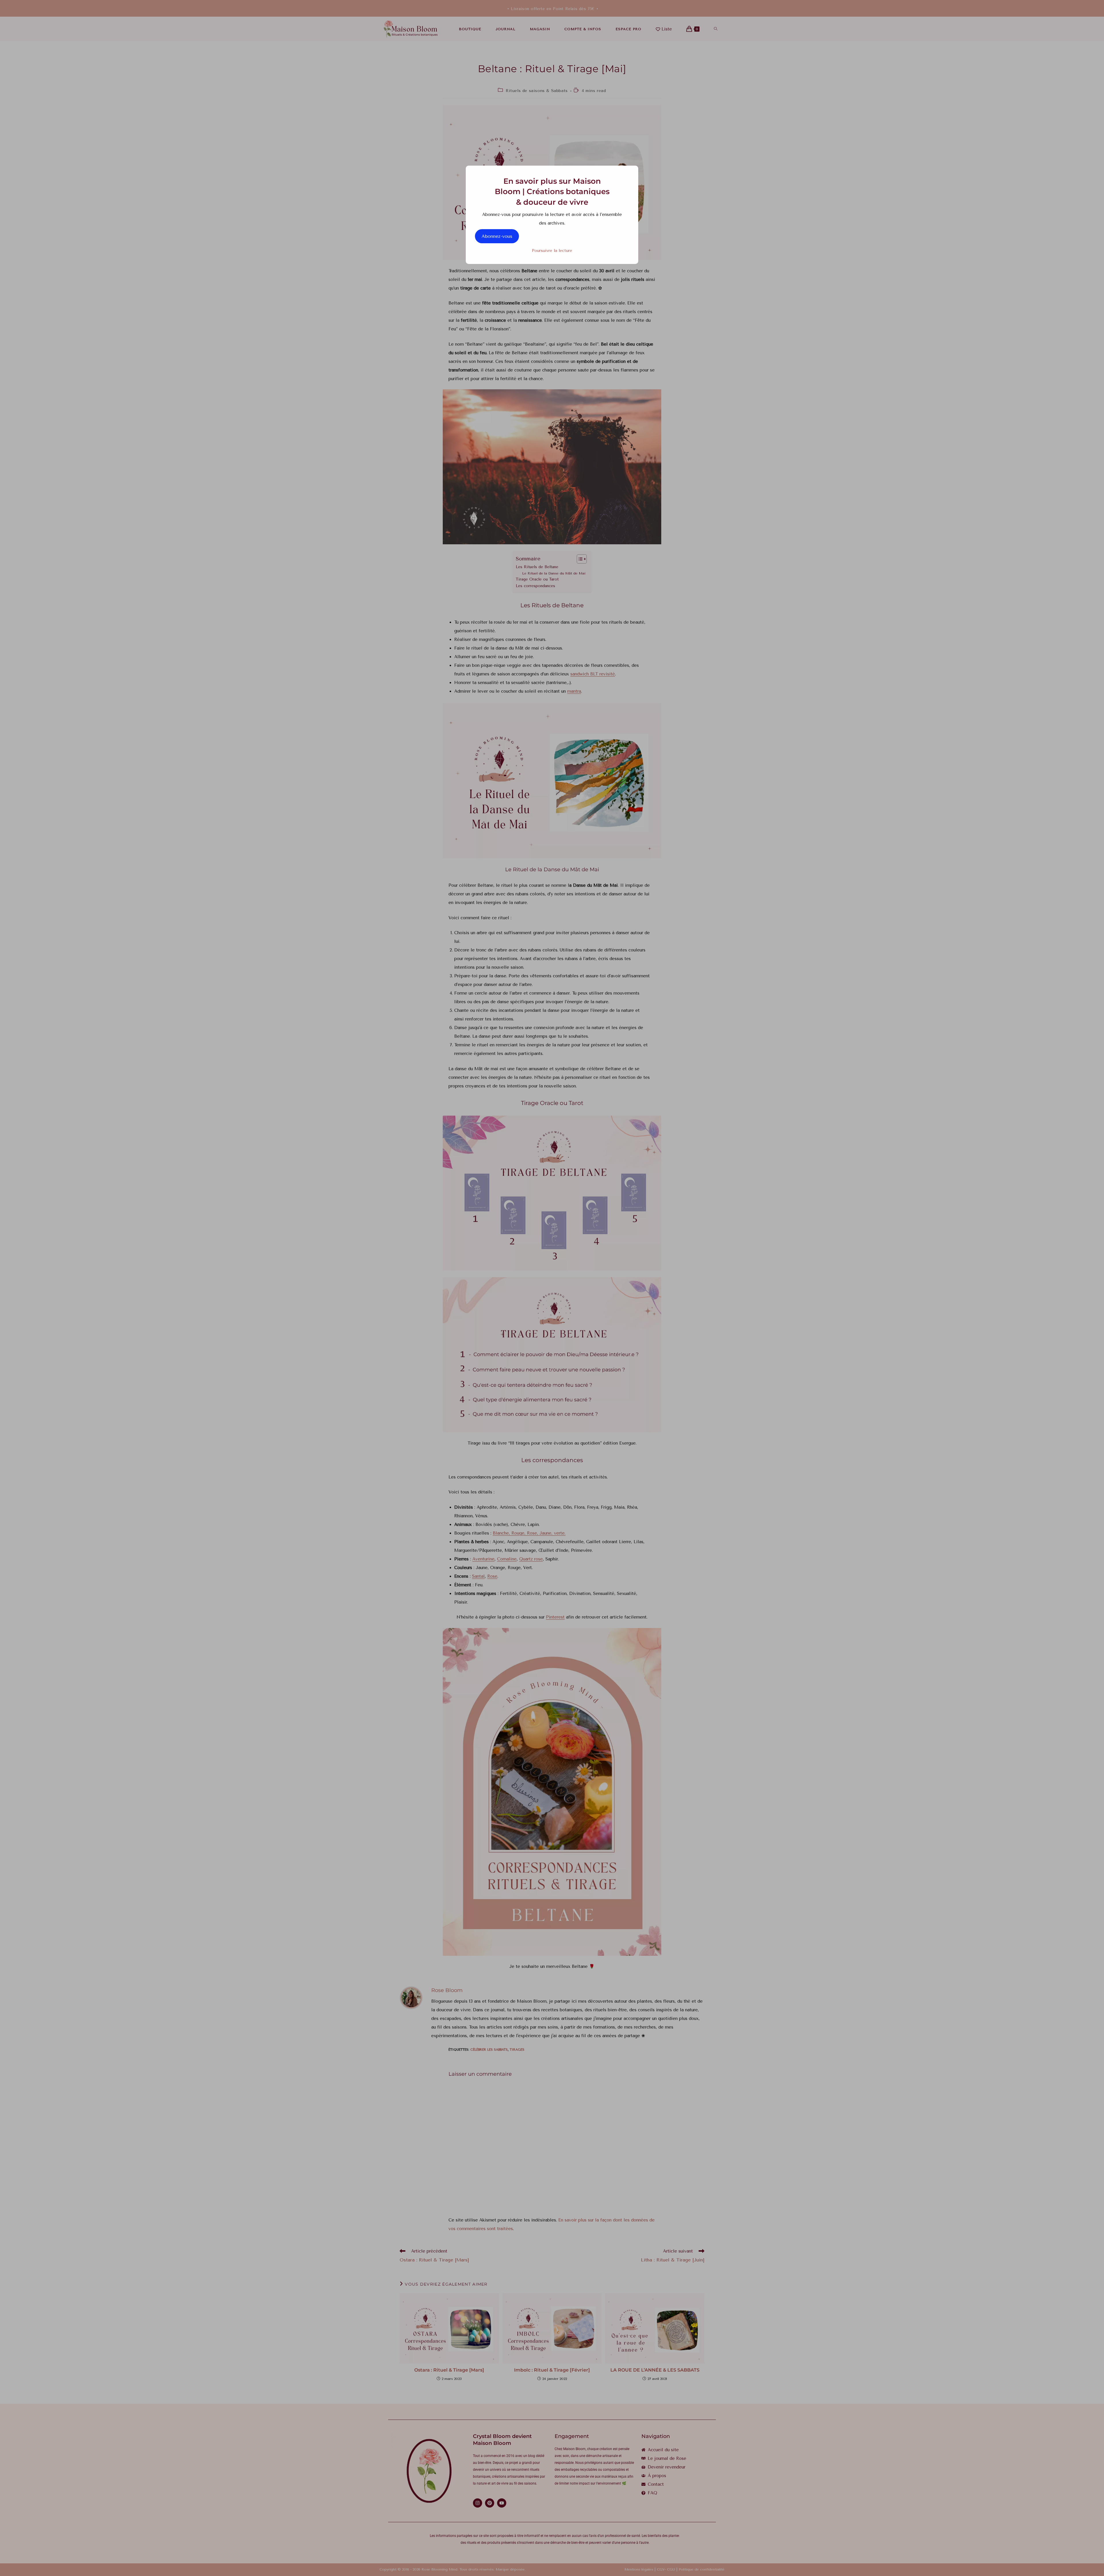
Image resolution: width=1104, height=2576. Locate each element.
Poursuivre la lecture (552, 251)
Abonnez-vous (497, 236)
